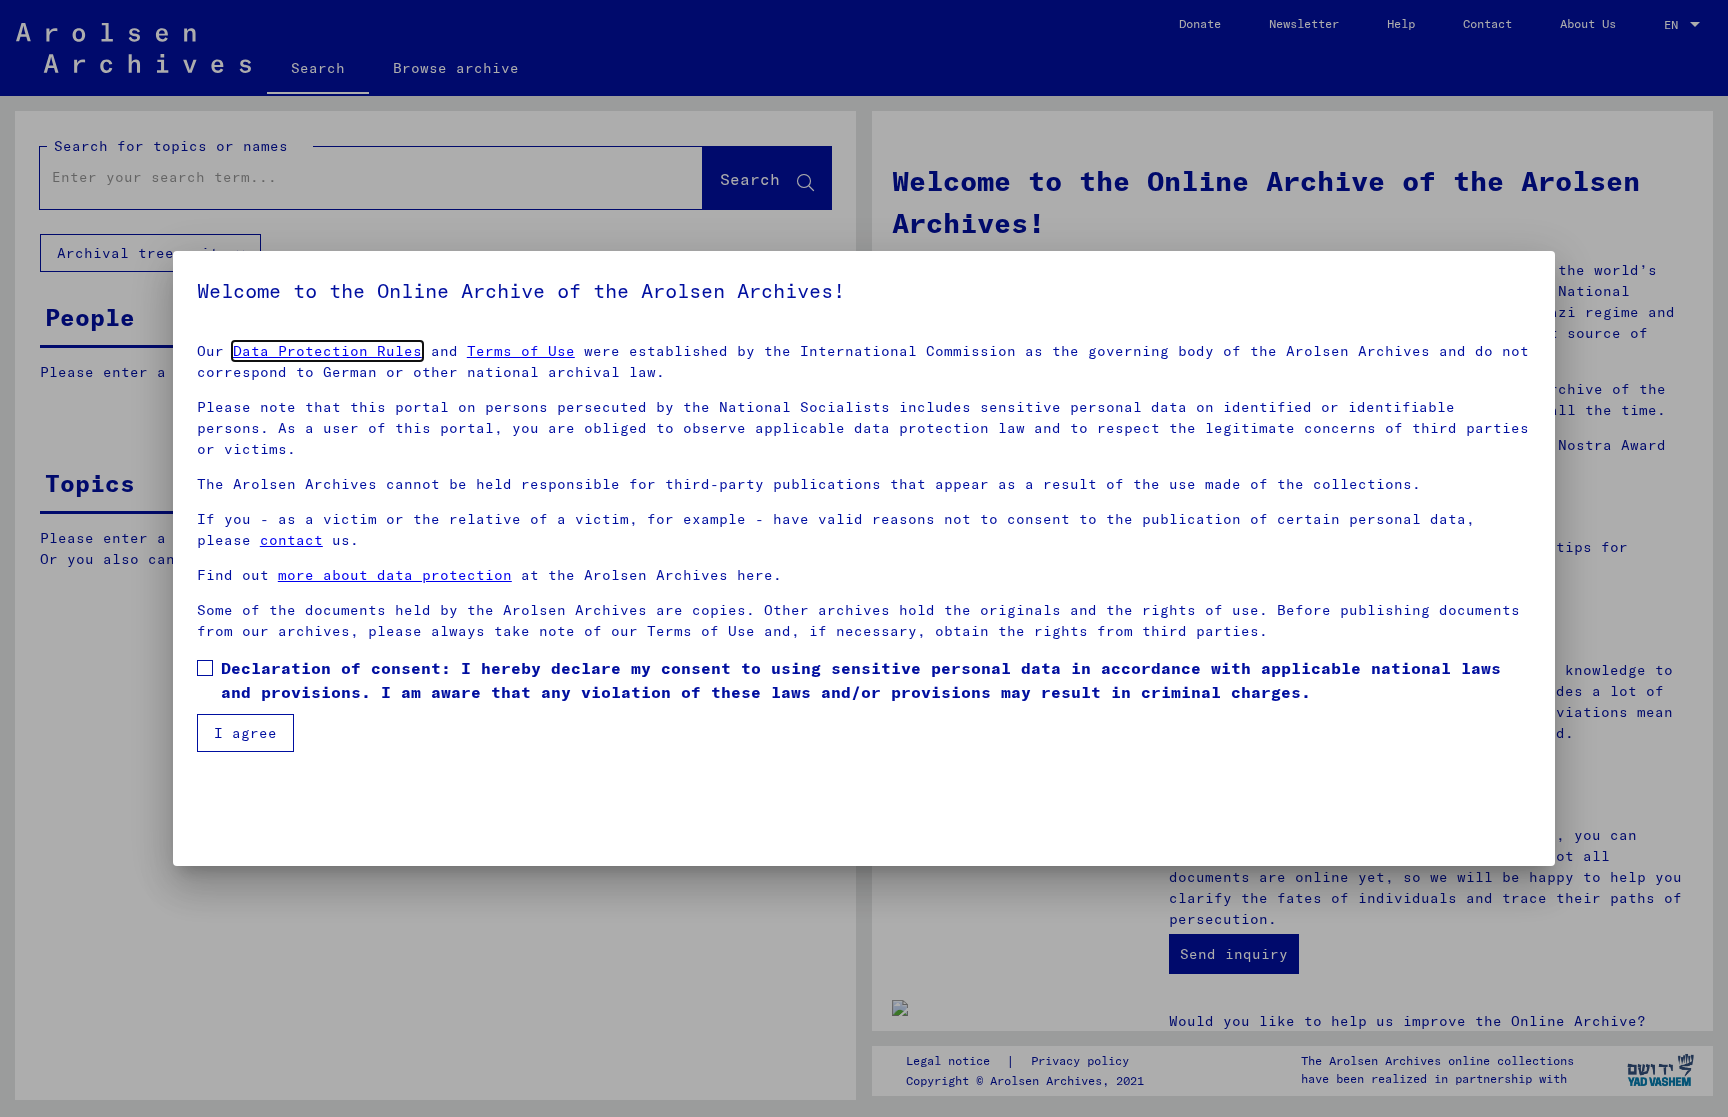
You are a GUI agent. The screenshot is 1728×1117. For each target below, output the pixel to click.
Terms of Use (521, 351)
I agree (245, 733)
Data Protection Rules (327, 351)
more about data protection (395, 575)
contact (291, 540)
